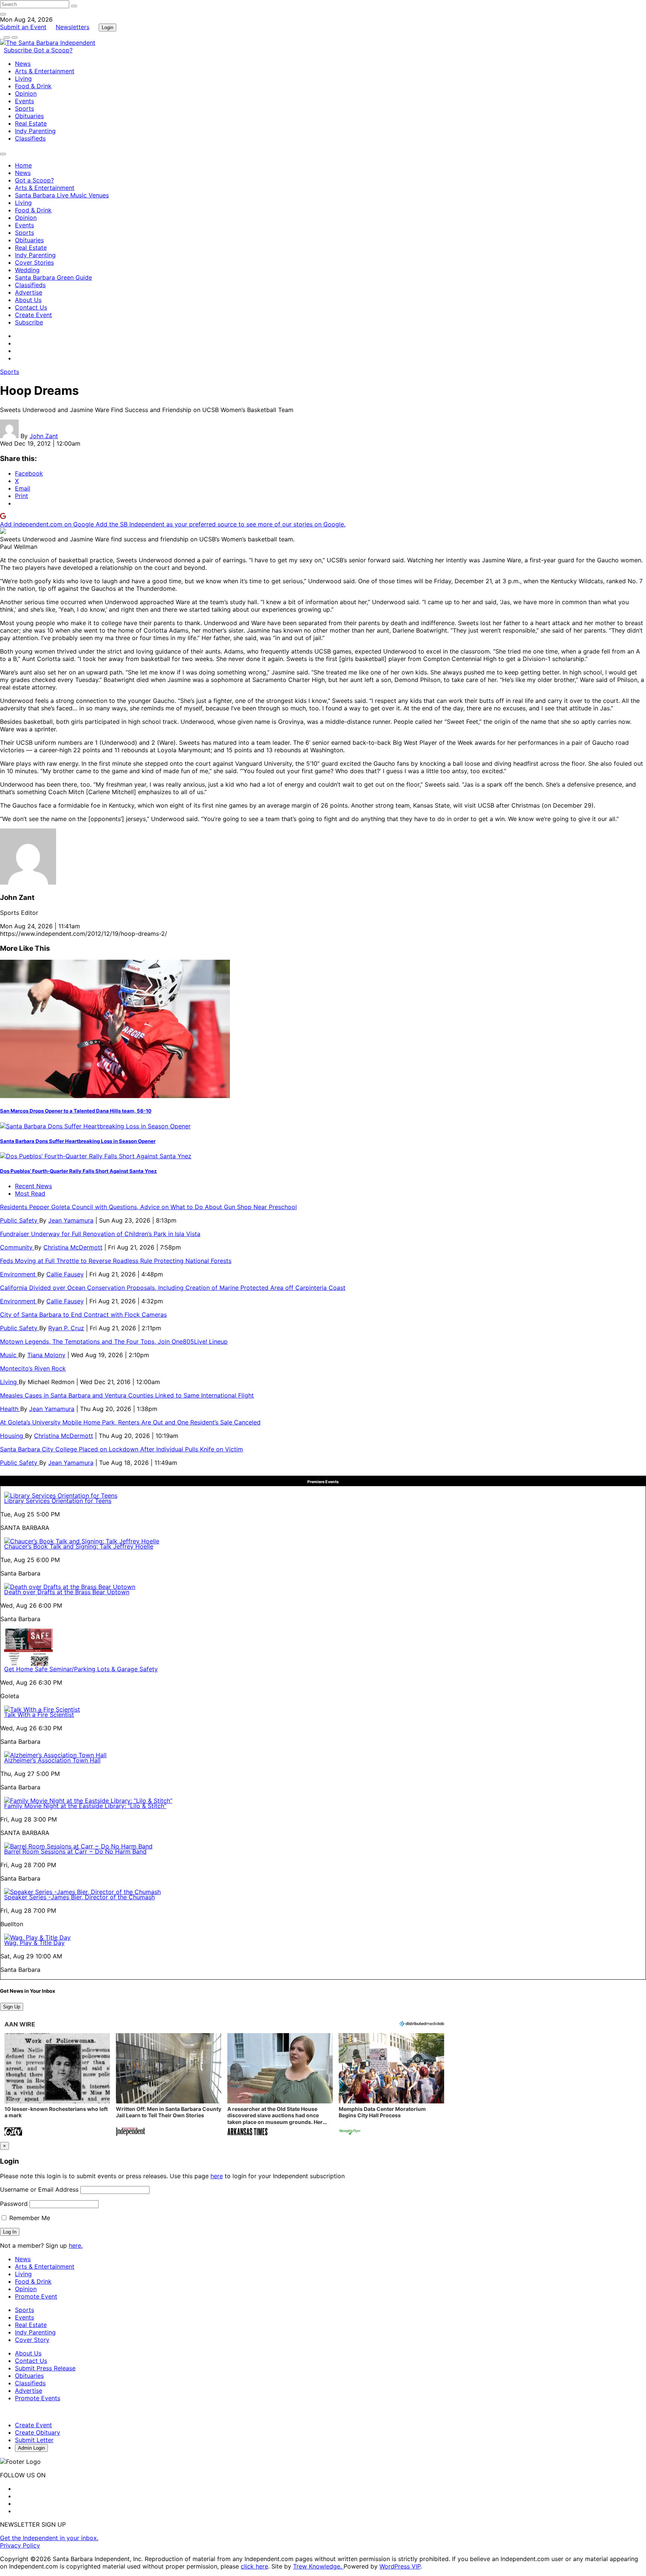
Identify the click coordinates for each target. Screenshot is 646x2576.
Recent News (33, 1186)
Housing (13, 1436)
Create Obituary (38, 2432)
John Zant (44, 436)
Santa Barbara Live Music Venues (62, 195)
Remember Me (29, 2218)
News (23, 64)
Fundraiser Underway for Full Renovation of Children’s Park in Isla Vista (100, 1234)
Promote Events (38, 2398)
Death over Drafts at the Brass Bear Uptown (67, 1592)
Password (14, 2204)
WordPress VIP (400, 2566)
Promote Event (36, 2296)
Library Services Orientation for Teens (58, 1501)
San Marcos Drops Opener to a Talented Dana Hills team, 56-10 (76, 1111)
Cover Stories (34, 262)
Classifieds (30, 138)
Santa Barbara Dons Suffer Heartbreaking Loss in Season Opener (78, 1141)
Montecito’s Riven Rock (33, 1368)
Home (23, 165)
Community (17, 1247)
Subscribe (19, 50)
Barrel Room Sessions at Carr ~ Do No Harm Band (75, 1851)
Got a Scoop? (53, 50)
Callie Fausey (65, 1274)
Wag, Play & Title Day (34, 1943)
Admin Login (31, 2448)
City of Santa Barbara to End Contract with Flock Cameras (83, 1315)
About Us (28, 300)
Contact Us (31, 307)
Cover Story (32, 2340)
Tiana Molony (46, 1355)
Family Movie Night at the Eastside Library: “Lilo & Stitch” (85, 1806)
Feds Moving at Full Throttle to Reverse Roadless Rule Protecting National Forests (116, 1261)
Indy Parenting (35, 131)
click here (254, 2566)
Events (24, 101)
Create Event (33, 315)
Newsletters (73, 27)
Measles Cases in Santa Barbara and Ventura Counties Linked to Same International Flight (127, 1395)
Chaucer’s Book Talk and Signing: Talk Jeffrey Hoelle (79, 1546)
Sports (24, 108)
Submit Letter (34, 2440)
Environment (19, 1274)
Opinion (26, 93)
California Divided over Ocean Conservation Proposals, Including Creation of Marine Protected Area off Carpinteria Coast (173, 1288)
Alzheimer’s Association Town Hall (52, 1760)
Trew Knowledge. (318, 2566)
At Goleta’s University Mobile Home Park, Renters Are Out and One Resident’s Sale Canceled (130, 1422)
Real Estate (31, 123)
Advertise (29, 292)
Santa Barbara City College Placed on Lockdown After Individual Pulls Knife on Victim (121, 1449)
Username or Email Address (39, 2189)
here (217, 2176)
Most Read (30, 1193)
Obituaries (29, 116)
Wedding (27, 270)
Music (9, 1355)
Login (107, 27)
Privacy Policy (20, 2545)
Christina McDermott (73, 1247)
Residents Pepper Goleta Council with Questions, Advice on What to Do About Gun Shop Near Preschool (148, 1207)
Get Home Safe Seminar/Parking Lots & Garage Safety (81, 1669)
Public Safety (20, 1220)
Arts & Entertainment (45, 71)
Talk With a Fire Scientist (39, 1715)
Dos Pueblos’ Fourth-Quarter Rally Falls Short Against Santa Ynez (79, 1171)
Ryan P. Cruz (66, 1328)
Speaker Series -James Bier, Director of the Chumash (79, 1897)
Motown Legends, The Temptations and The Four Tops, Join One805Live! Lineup (114, 1341)
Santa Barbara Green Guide (53, 277)
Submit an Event (23, 27)
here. (76, 2245)
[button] (57, 2085)
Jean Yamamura (71, 1220)
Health (10, 1409)
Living (23, 79)
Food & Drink (33, 86)
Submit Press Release (45, 2368)
